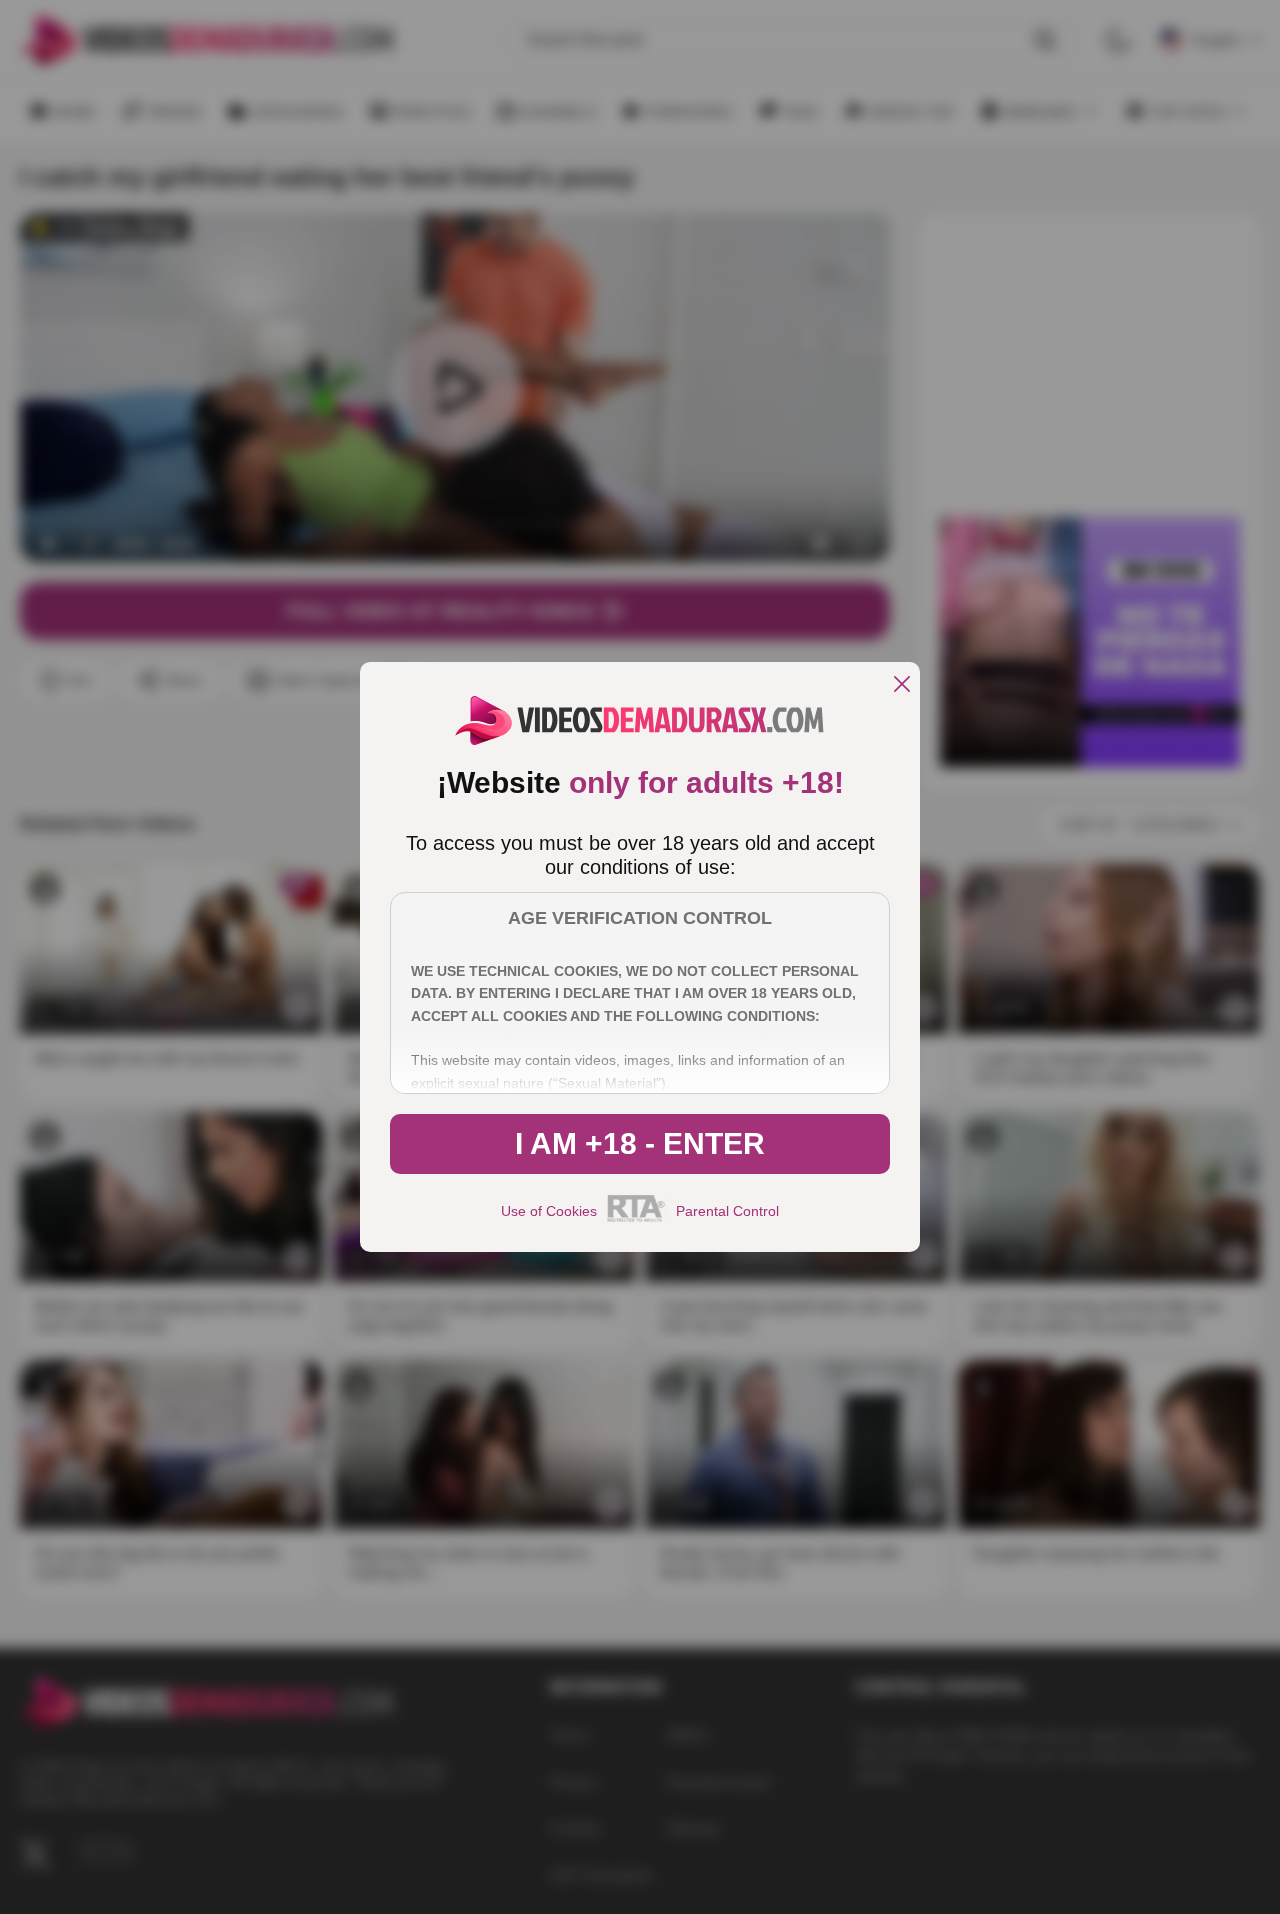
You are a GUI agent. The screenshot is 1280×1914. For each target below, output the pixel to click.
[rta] (636, 1219)
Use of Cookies (549, 1211)
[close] (902, 685)
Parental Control (727, 1211)
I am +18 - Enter (640, 1143)
